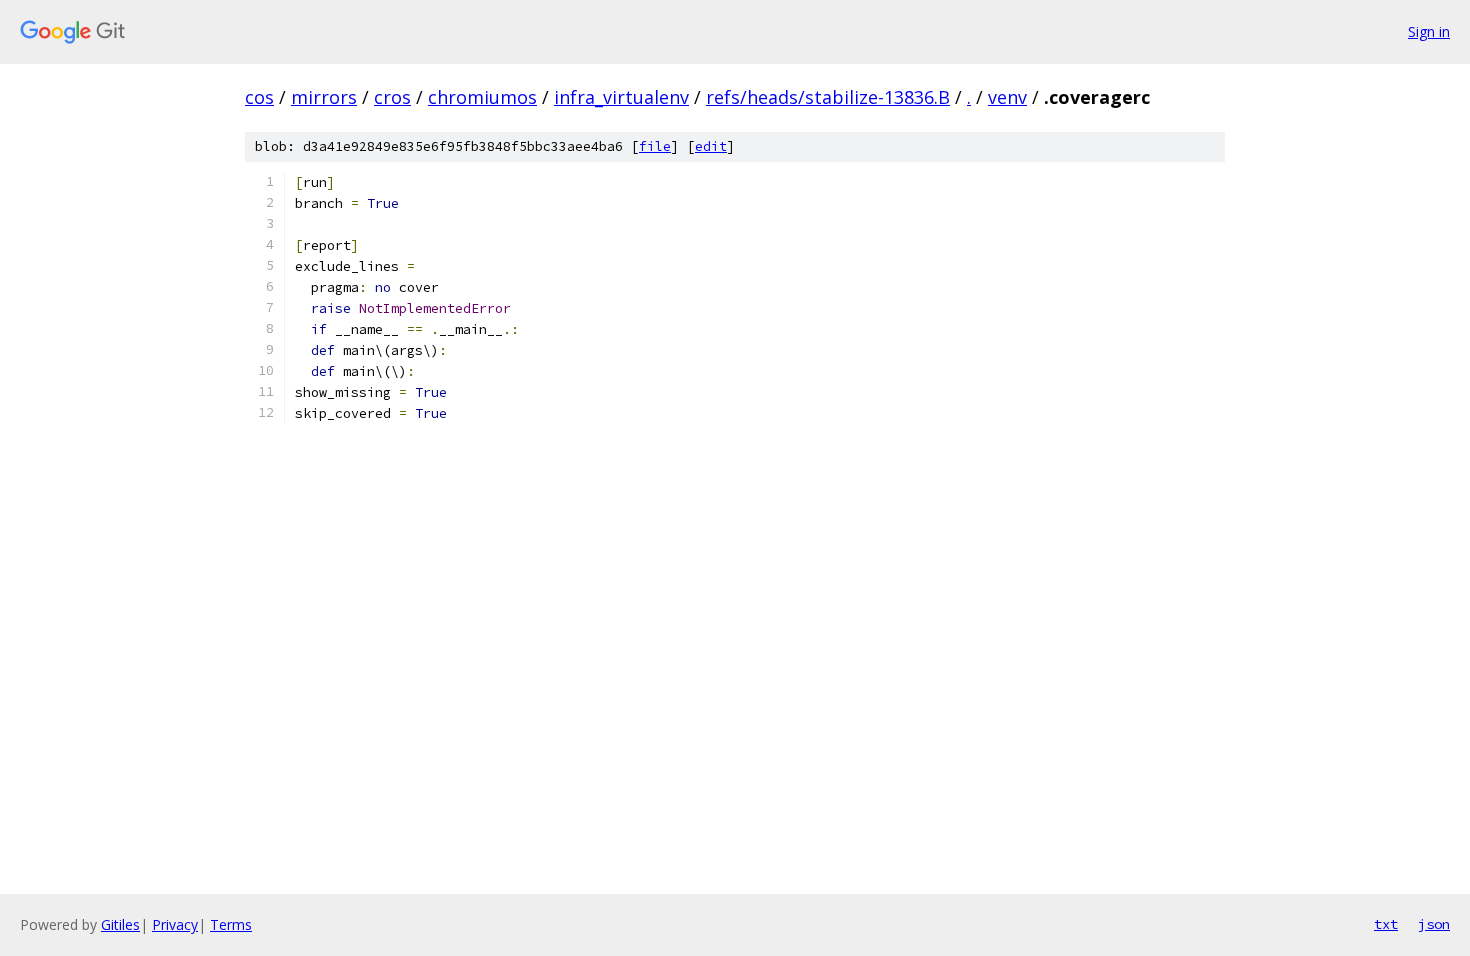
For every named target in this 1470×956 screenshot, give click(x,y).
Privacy (175, 924)
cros (392, 97)
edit (711, 146)
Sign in (1429, 31)
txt (1386, 924)
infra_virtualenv (621, 97)
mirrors (324, 97)
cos (259, 97)
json (1434, 924)
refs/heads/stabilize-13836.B (828, 97)
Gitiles (120, 924)
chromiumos (482, 97)
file (655, 146)
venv (1007, 97)
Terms (231, 924)
